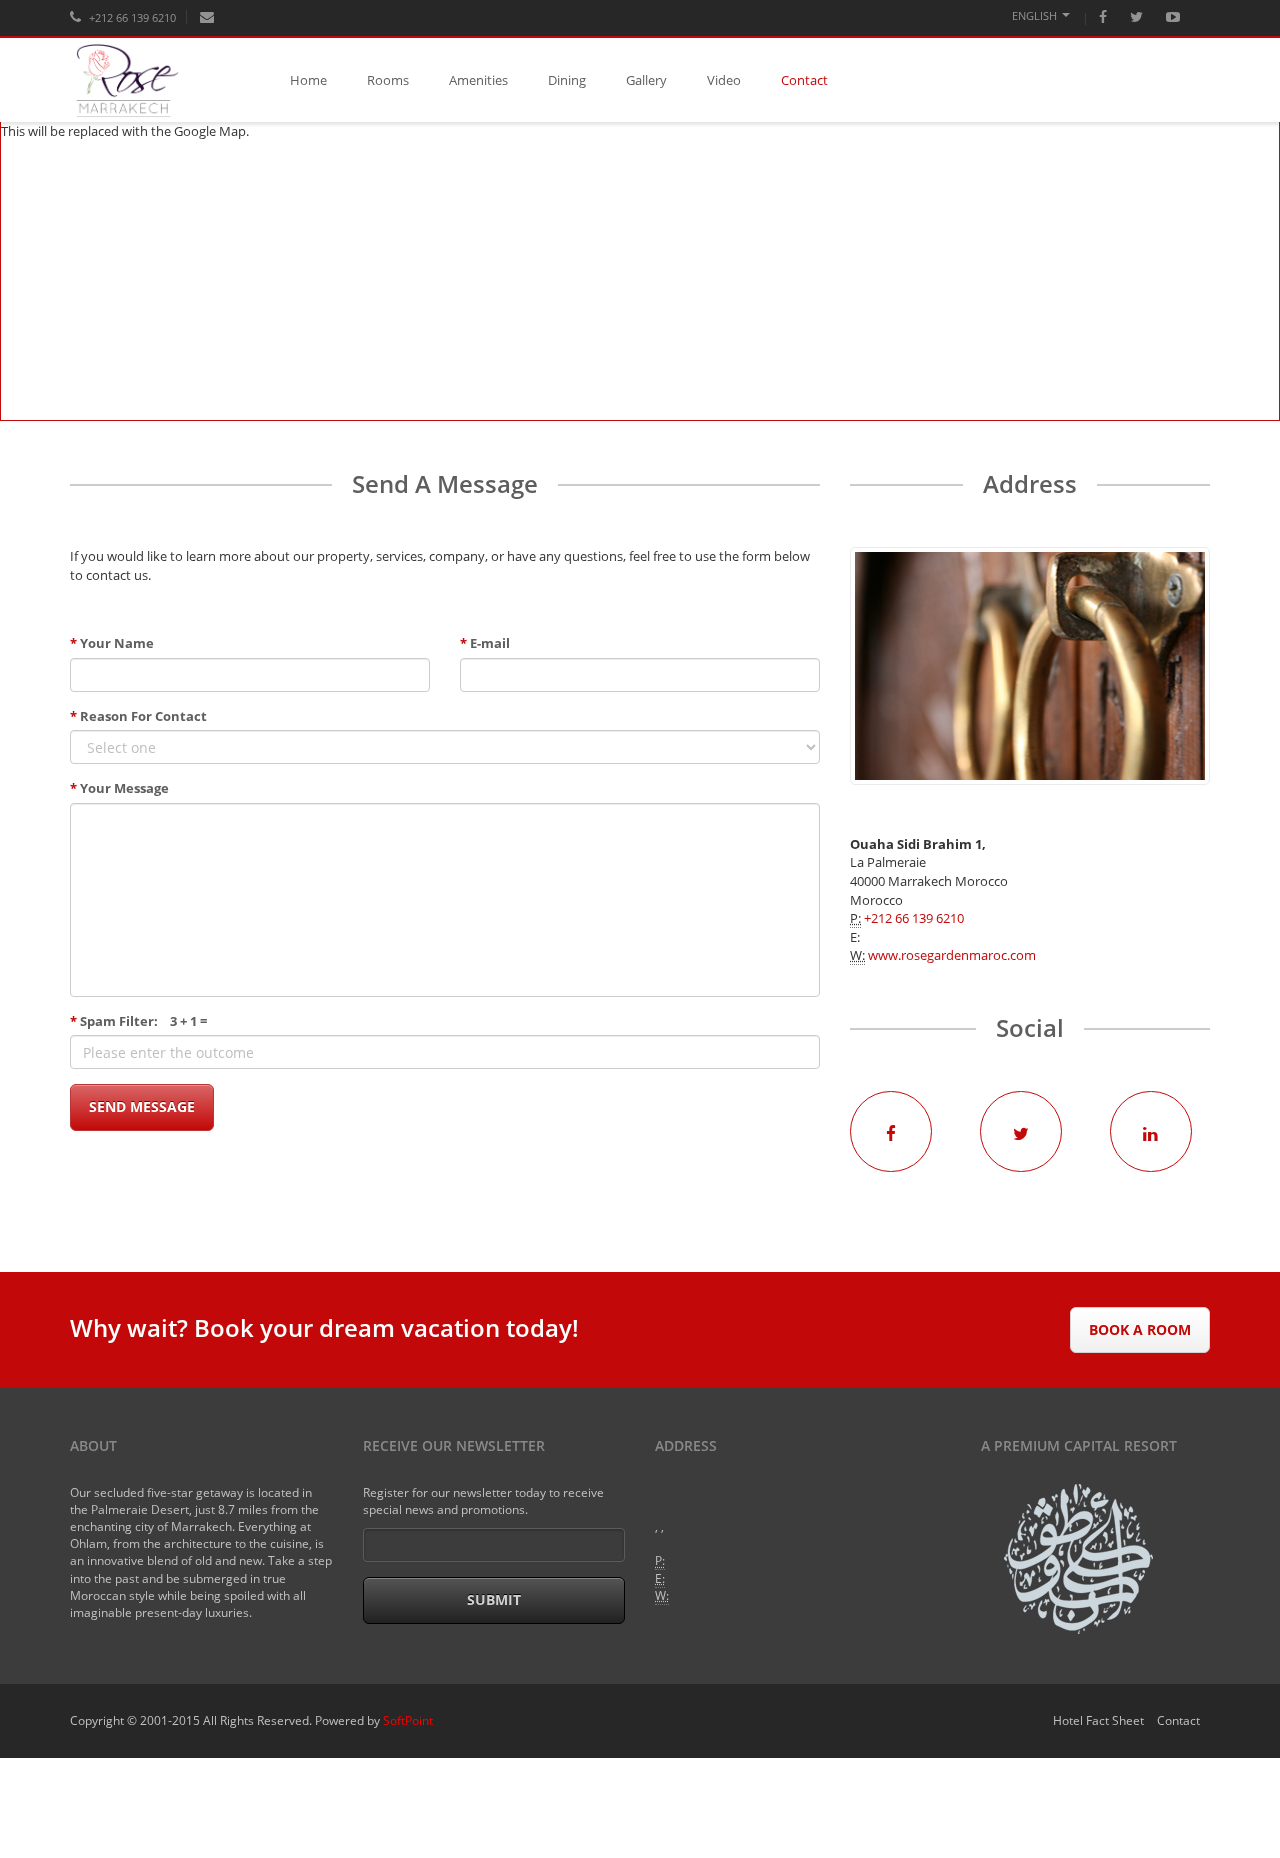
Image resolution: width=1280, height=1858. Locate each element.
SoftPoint (408, 1720)
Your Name (112, 643)
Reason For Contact (138, 716)
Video (724, 80)
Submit (494, 1599)
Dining (567, 80)
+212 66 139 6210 (131, 17)
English (1034, 15)
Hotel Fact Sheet (1098, 1720)
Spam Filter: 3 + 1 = (138, 1021)
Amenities (478, 80)
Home (308, 80)
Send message (142, 1106)
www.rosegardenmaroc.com (952, 955)
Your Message (119, 788)
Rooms (388, 80)
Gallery (646, 80)
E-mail (485, 643)
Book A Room (1140, 1329)
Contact (804, 80)
